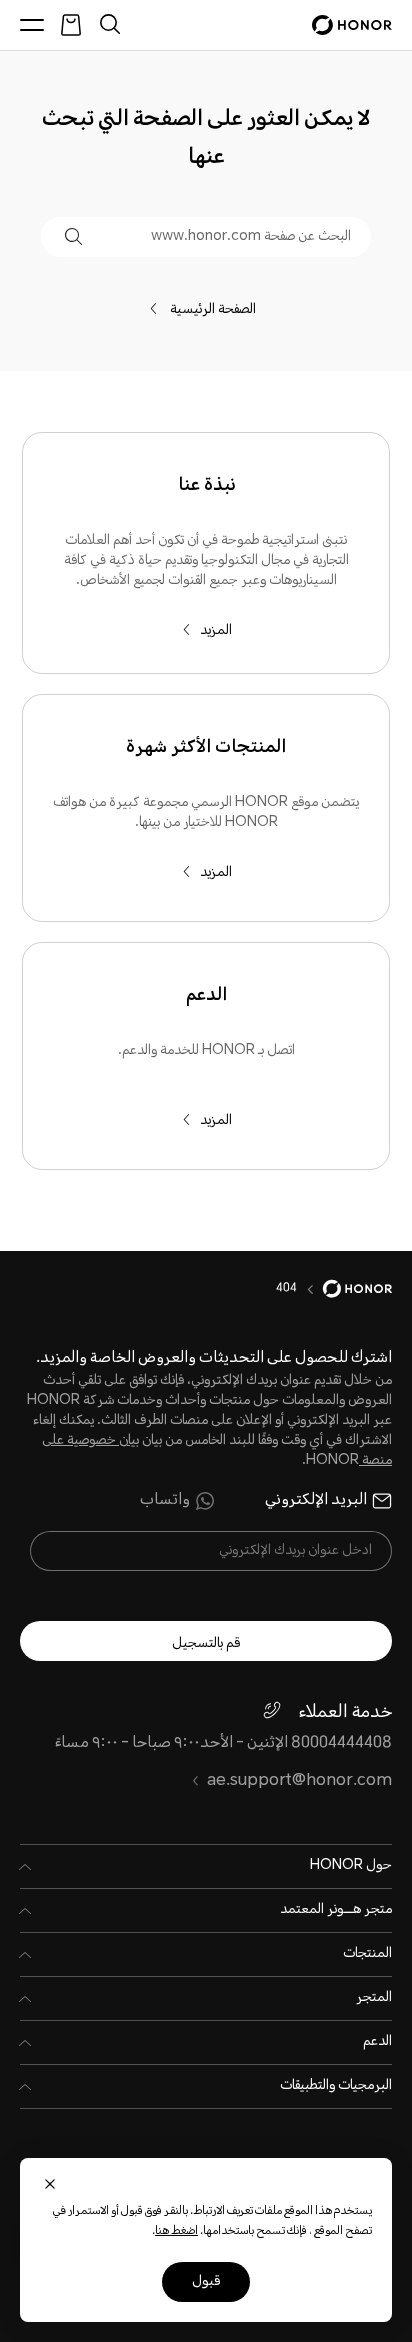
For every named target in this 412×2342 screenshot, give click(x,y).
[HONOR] (344, 1289)
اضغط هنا (176, 2231)
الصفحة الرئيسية (218, 310)
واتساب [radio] (165, 1501)
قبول (206, 2282)
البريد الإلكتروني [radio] (316, 1501)
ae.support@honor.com (299, 1781)
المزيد (216, 631)
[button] (73, 236)
